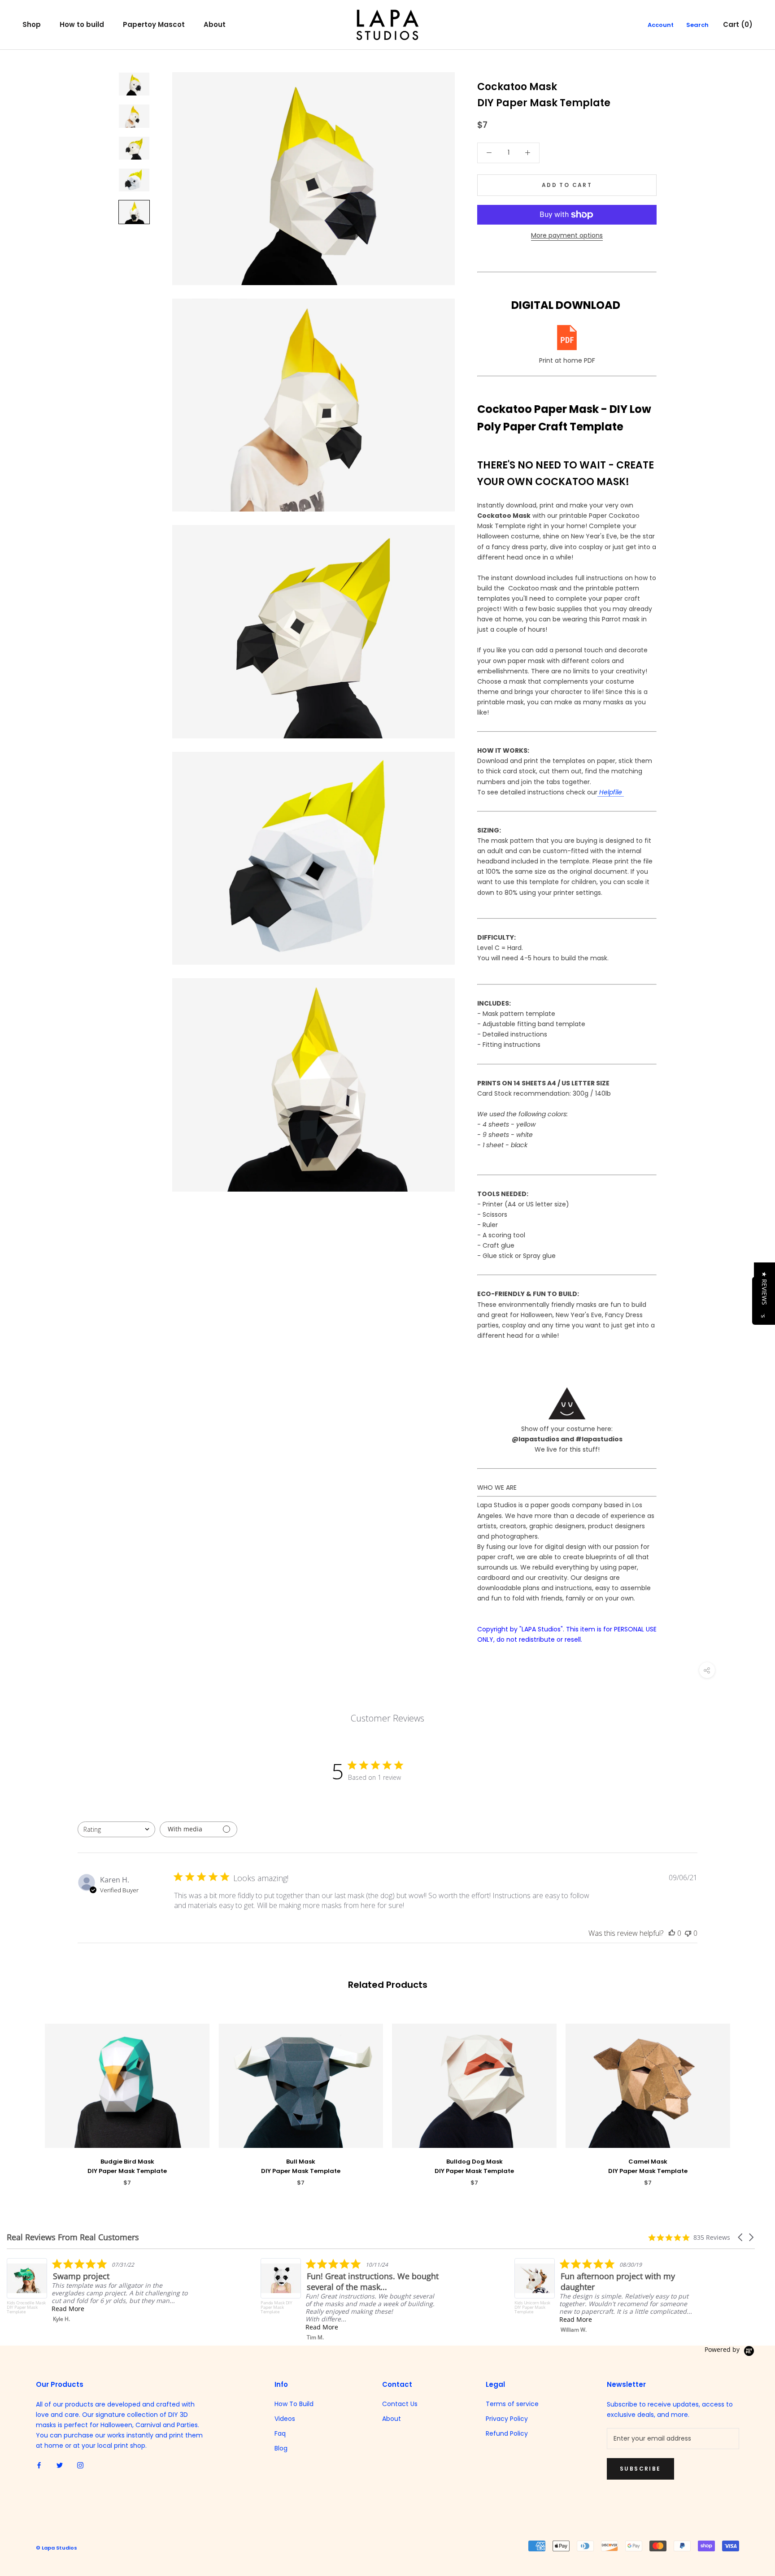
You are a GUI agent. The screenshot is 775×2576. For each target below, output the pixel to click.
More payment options (567, 235)
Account (661, 25)
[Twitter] (60, 2465)
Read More (68, 2309)
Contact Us (400, 2404)
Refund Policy (507, 2433)
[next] (747, 2096)
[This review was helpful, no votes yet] (672, 1933)
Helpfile (611, 792)
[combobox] (116, 1829)
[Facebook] (39, 2465)
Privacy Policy (507, 2419)
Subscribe (640, 2469)
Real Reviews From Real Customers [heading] (73, 2237)
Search (697, 25)
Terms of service (512, 2404)
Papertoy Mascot (154, 24)
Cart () (738, 24)
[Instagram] (80, 2465)
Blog (281, 2448)
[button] (741, 2237)
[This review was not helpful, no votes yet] (688, 1933)
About (215, 24)
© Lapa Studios (57, 2548)
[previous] (28, 2096)
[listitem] (97, 2290)
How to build (82, 24)
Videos (285, 2419)
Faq (280, 2433)
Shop (32, 24)
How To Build (294, 2404)
